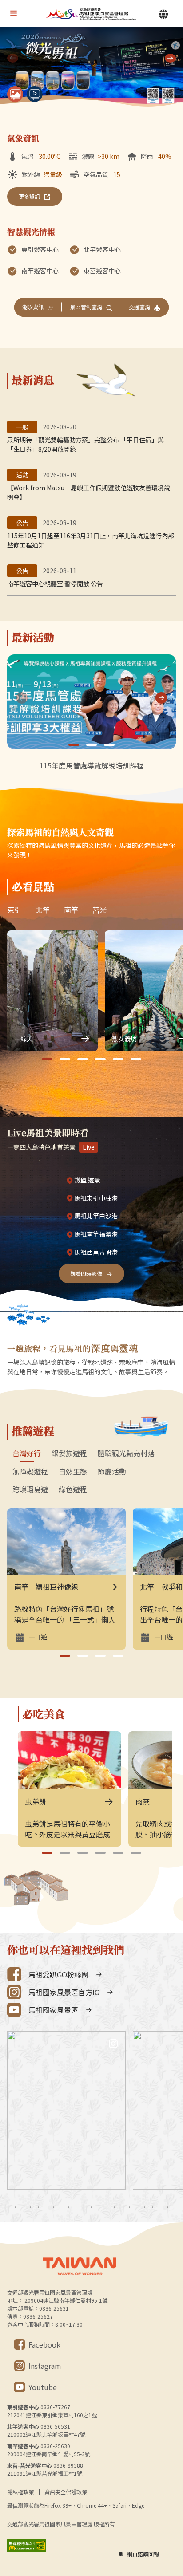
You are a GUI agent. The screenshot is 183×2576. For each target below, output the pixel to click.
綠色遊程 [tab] (73, 1489)
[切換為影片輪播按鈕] (35, 94)
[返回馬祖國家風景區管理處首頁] (91, 14)
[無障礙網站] (27, 2546)
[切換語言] (163, 14)
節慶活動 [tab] (112, 1472)
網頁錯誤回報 (143, 2554)
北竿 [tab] (43, 910)
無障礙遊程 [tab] (30, 1472)
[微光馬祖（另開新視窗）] (91, 68)
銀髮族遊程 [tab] (69, 1453)
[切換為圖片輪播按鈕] (15, 94)
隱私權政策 (20, 2492)
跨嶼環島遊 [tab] (30, 1489)
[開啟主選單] (13, 13)
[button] (170, 58)
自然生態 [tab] (73, 1472)
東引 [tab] (14, 910)
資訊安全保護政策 (66, 2492)
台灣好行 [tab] (27, 1453)
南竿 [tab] (71, 910)
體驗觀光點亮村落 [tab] (126, 1453)
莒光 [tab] (99, 910)
